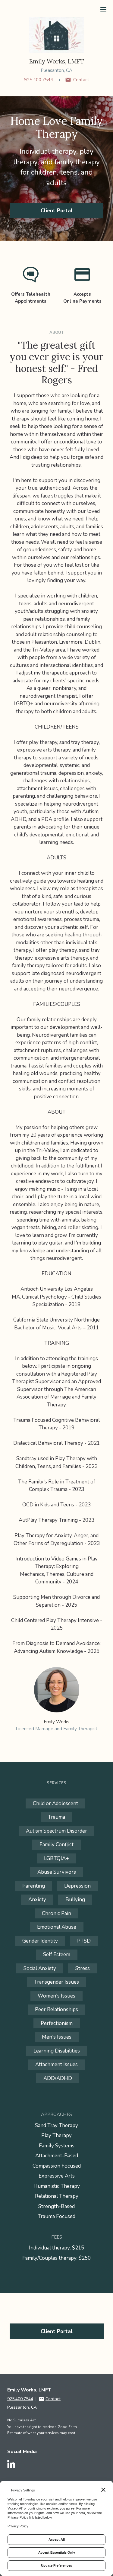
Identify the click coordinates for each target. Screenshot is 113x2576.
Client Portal (57, 211)
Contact (81, 80)
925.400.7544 (39, 80)
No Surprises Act (22, 2420)
